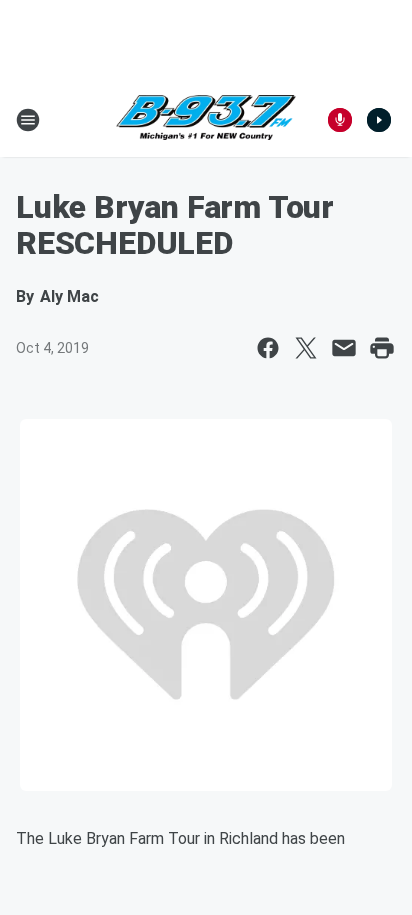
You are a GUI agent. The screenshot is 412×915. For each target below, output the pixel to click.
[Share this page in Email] (344, 348)
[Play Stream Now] (379, 120)
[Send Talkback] (340, 120)
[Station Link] (206, 120)
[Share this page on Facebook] (268, 348)
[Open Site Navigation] (28, 120)
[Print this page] (382, 348)
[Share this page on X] (306, 348)
